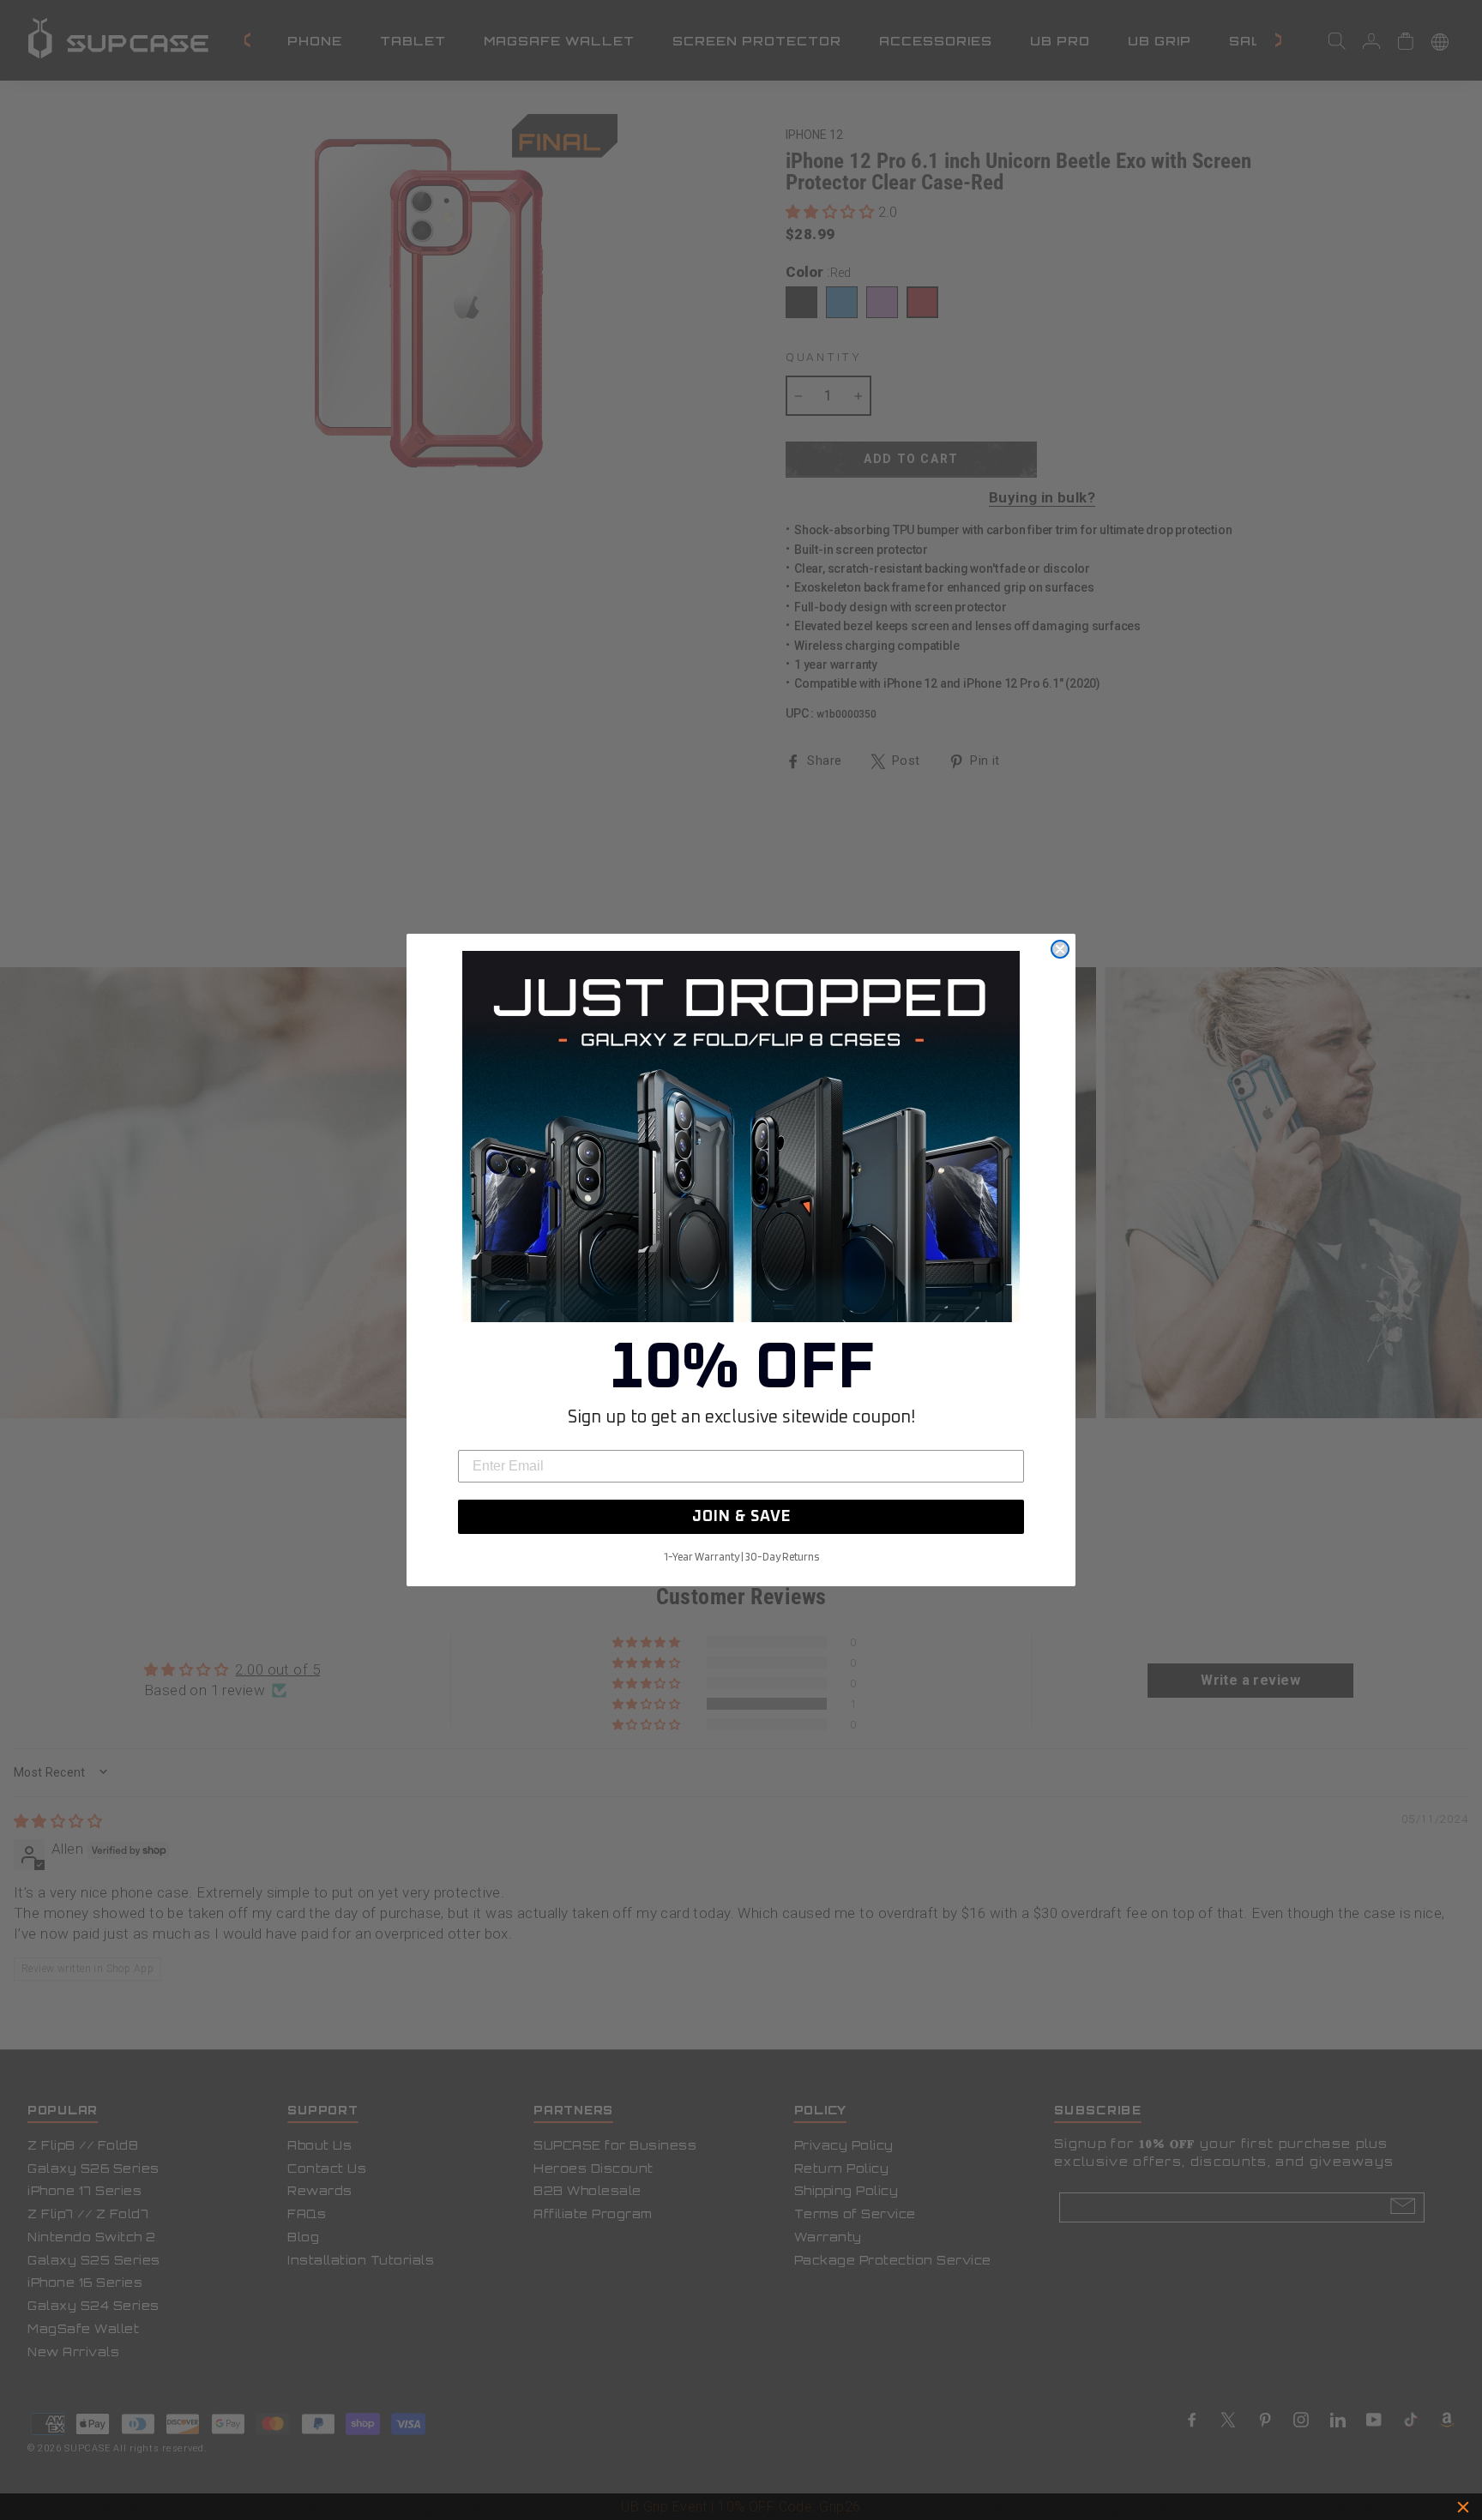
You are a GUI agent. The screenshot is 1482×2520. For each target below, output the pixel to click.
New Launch (817, 2507)
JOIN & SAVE (741, 1517)
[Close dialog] (1060, 949)
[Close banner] (1463, 2507)
